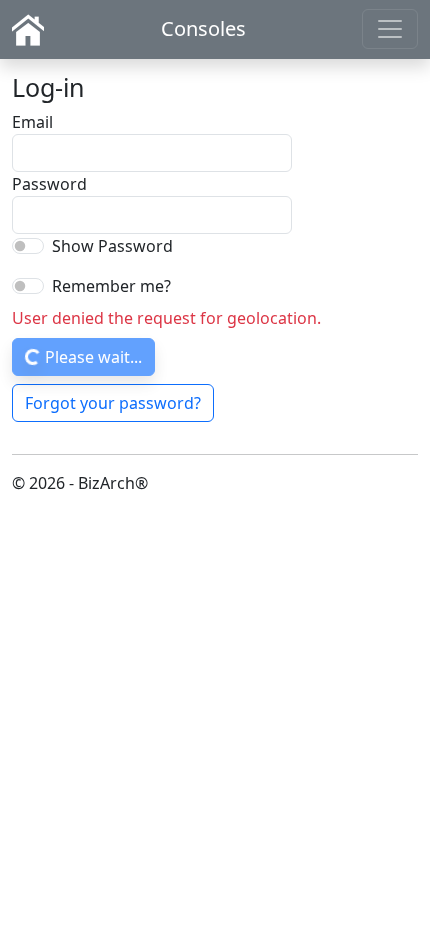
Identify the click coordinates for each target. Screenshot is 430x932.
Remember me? (111, 286)
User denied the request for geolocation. (166, 318)
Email (32, 122)
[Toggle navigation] (390, 29)
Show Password (112, 246)
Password (49, 184)
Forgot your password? (113, 403)
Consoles (203, 28)
